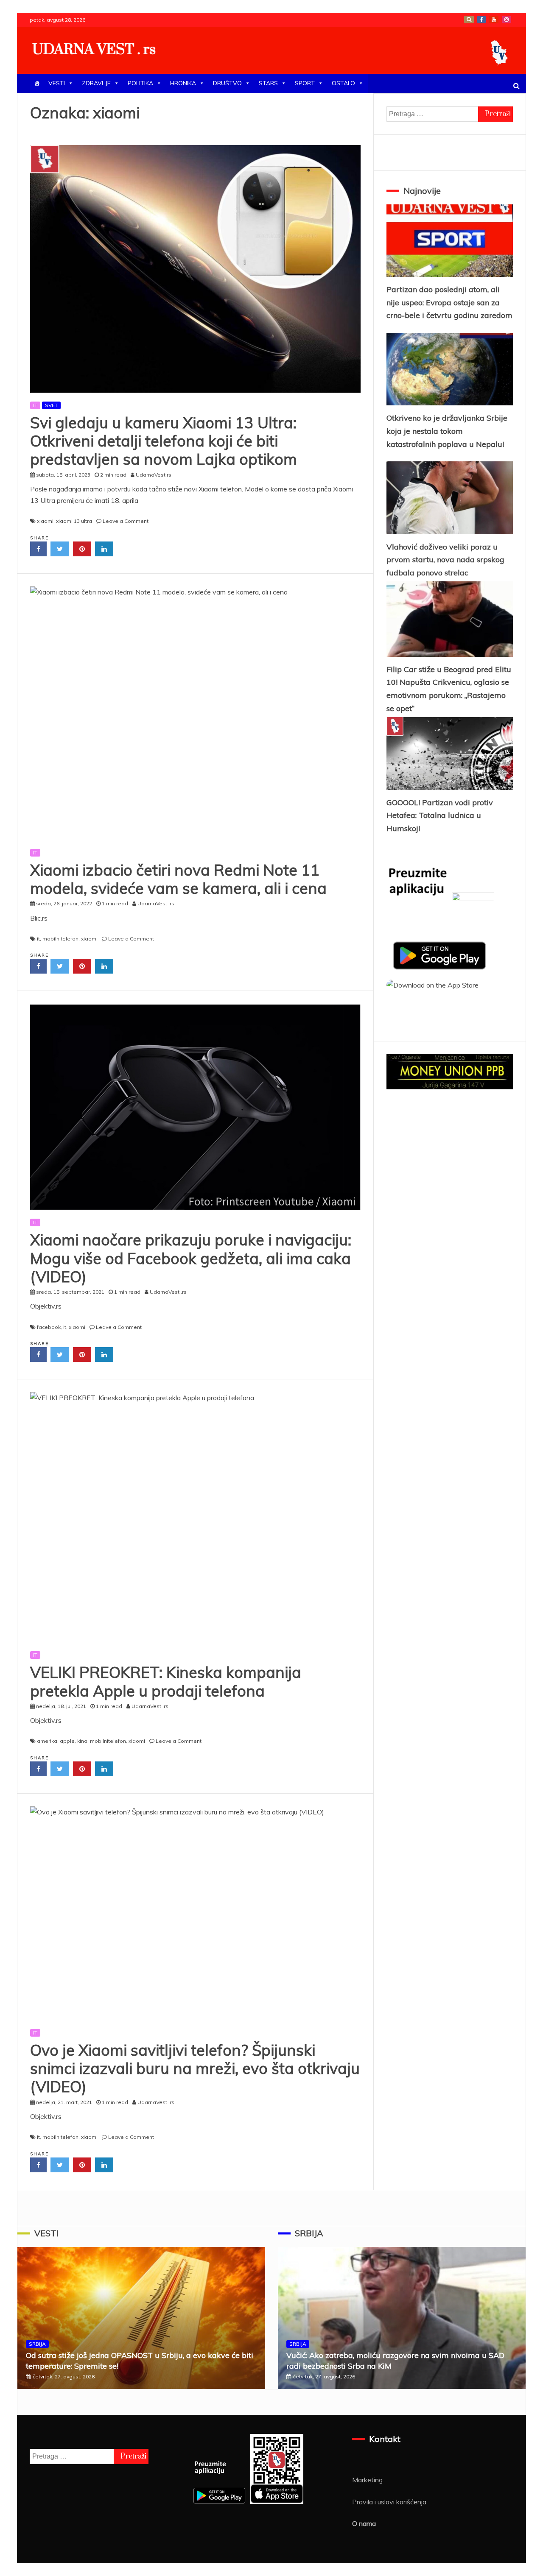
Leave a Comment (126, 521)
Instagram (507, 20)
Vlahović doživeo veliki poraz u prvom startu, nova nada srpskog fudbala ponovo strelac (445, 560)
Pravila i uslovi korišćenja (389, 2502)
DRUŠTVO (227, 83)
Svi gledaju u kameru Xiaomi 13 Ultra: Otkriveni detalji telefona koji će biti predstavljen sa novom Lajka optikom (164, 441)
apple (67, 1741)
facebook (49, 1327)
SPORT (305, 83)
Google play (469, 20)
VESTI (57, 83)
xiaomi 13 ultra (74, 521)
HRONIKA (183, 83)
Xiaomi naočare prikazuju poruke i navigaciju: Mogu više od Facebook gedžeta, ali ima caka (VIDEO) (191, 1258)
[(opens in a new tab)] (195, 713)
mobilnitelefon (60, 939)
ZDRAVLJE (96, 83)
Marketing (367, 2480)
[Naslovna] (37, 83)
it (38, 939)
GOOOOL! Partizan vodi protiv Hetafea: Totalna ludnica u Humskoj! (440, 815)
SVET (51, 405)
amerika (47, 1741)
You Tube (494, 20)
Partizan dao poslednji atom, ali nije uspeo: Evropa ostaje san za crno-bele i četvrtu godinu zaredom (449, 302)
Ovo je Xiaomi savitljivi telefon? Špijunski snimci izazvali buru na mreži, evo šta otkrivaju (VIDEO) (195, 2068)
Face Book (481, 20)
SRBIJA (37, 2344)
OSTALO (343, 83)
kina (82, 1741)
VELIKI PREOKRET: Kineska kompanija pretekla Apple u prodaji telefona (166, 1681)
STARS (268, 83)
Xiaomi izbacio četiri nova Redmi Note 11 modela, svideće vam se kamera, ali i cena (178, 879)
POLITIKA (140, 83)
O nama (364, 2523)
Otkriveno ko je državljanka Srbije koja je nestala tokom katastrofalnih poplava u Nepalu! (447, 431)
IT (35, 405)
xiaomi (45, 521)
